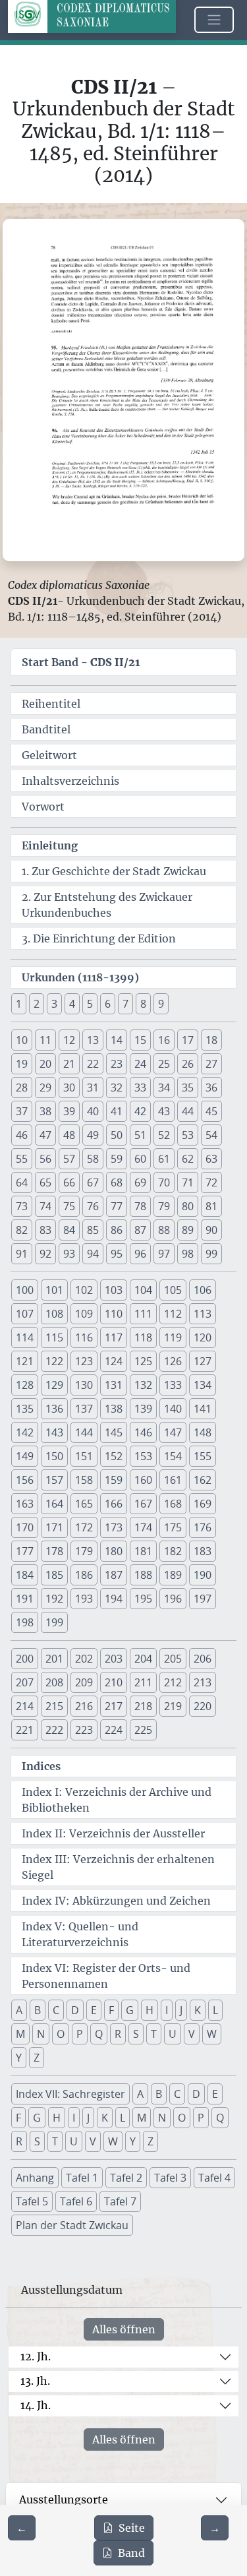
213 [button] (203, 1682)
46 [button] (22, 1135)
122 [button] (54, 1361)
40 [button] (93, 1111)
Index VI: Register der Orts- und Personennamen (106, 1976)
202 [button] (84, 1659)
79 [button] (164, 1206)
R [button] (118, 2034)
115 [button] (54, 1337)
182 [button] (173, 1551)
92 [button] (45, 1254)
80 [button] (188, 1206)
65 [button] (45, 1182)
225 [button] (143, 1730)
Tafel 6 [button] (76, 2201)
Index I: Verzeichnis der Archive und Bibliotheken (117, 1800)
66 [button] (69, 1182)
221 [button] (25, 1730)
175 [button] (173, 1527)
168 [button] (173, 1504)
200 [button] (25, 1659)
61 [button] (164, 1159)
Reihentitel (51, 704)
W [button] (212, 2034)
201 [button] (54, 1659)
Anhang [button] (35, 2178)
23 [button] (117, 1064)
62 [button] (188, 1159)
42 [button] (140, 1111)
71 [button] (188, 1182)
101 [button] (54, 1290)
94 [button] (93, 1254)
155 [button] (203, 1456)
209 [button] (84, 1682)
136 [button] (54, 1409)
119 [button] (173, 1337)
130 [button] (84, 1385)
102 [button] (84, 1290)
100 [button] (25, 1290)
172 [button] (84, 1527)
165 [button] (84, 1504)
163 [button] (25, 1504)
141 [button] (203, 1409)
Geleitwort (49, 755)
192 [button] (54, 1599)
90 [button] (211, 1230)
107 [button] (25, 1314)
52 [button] (164, 1135)
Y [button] (19, 2058)
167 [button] (143, 1504)
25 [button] (164, 1064)
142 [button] (25, 1432)
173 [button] (114, 1527)
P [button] (80, 2034)
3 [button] (54, 1004)
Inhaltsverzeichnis (70, 781)
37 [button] (22, 1111)
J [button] (181, 2010)
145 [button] (114, 1432)
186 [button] (84, 1575)
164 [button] (54, 1504)
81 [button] (211, 1206)
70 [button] (164, 1182)
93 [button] (69, 1254)
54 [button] (211, 1135)
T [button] (154, 2034)
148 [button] (203, 1432)
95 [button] (117, 1254)
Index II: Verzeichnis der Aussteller (113, 1833)
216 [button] (84, 1706)
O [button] (61, 2034)
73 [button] (22, 1206)
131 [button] (114, 1385)
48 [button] (69, 1135)
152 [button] (114, 1456)
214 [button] (25, 1706)
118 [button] (143, 1337)
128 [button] (25, 1385)
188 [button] (143, 1575)
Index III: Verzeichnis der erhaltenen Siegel (118, 1867)
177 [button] (25, 1551)
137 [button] (84, 1409)
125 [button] (143, 1361)
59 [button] (117, 1159)
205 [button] (173, 1659)
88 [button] (164, 1230)
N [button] (41, 2034)
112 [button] (173, 1314)
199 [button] (54, 1622)
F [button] (111, 2010)
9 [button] (161, 1004)
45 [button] (211, 1111)
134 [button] (203, 1385)
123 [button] (84, 1361)
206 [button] (203, 1659)
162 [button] (203, 1480)
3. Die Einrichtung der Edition (99, 938)
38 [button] (45, 1111)
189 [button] (173, 1575)
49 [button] (93, 1135)
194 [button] (114, 1599)
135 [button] (25, 1409)
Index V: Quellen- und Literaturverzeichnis (80, 1934)
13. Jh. (35, 2381)
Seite (132, 2528)
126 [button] (173, 1361)
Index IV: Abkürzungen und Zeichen (116, 1901)
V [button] (192, 2034)
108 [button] (54, 1314)
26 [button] (188, 1064)
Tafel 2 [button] (126, 2178)
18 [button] (211, 1040)
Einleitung (50, 845)
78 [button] (140, 1206)
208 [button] (54, 1682)
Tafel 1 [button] (82, 2178)
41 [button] (117, 1111)
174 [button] (143, 1527)
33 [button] (140, 1088)
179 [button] (84, 1551)
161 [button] (173, 1480)
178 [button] (54, 1551)
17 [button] (188, 1040)
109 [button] (84, 1314)
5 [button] (90, 1004)
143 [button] (54, 1432)
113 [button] (203, 1314)
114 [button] (25, 1337)
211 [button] (143, 1682)
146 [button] (143, 1432)
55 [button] (22, 1159)
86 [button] (117, 1230)
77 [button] (117, 1206)
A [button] (19, 2010)
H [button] (150, 2010)
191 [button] (25, 1599)
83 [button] (45, 1230)
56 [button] (45, 1159)
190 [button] (203, 1575)
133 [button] (173, 1385)
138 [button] (114, 1409)
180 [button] (114, 1551)
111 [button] (143, 1314)
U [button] (173, 2034)
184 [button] (25, 1575)
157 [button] (54, 1480)
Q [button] (99, 2034)
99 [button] (211, 1254)
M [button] (20, 2034)
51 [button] (140, 1135)
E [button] (94, 2010)
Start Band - (81, 662)
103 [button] (114, 1290)
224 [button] (114, 1730)
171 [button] (54, 1527)
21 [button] (69, 1064)
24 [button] (140, 1064)
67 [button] (93, 1182)
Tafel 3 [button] (170, 2178)
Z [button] (37, 2058)
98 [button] (188, 1254)
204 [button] (143, 1659)
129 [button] (54, 1385)
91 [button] (22, 1254)
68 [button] (117, 1182)
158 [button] (84, 1480)
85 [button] (93, 1230)
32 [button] (117, 1088)
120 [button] (203, 1337)
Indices (41, 1766)
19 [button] (22, 1064)
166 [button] (114, 1504)
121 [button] (25, 1361)
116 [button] (84, 1337)
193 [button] (84, 1599)
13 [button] (93, 1040)
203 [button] (114, 1659)
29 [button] (45, 1088)
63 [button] (211, 1159)
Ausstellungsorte (64, 2499)
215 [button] (54, 1706)
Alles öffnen (124, 2329)
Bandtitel (46, 729)
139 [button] (143, 1409)
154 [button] (173, 1456)
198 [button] (25, 1622)
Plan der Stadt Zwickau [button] (72, 2225)
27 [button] (211, 1064)
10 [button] (22, 1040)
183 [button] (203, 1551)
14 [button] (117, 1040)
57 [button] (69, 1159)
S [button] (136, 2034)
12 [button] (69, 1040)
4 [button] (72, 1004)
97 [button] (164, 1254)
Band (131, 2553)
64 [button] (22, 1182)
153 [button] (143, 1456)
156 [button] (25, 1480)
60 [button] (140, 1159)
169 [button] (203, 1504)
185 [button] (54, 1575)
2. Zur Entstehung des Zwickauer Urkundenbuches (107, 905)
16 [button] (164, 1040)
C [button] (56, 2010)
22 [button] (93, 1064)
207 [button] (25, 1682)
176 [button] (203, 1527)
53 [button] (188, 1135)
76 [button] (93, 1206)
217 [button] (114, 1706)
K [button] (198, 2010)
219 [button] (173, 1706)
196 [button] (173, 1599)
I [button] (167, 2010)
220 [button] (203, 1706)
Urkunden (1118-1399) (80, 977)
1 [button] (19, 1004)
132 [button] (143, 1385)
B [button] (38, 2010)
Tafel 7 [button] (120, 2201)
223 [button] (84, 1730)
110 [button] (114, 1314)
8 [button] (143, 1004)
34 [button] (164, 1088)
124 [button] (114, 1361)
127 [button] (203, 1361)
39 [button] (69, 1111)
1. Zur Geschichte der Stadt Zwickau (114, 871)
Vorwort (43, 807)
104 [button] (143, 1290)
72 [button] (211, 1182)
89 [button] (188, 1230)
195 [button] (143, 1599)
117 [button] (114, 1337)
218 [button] (143, 1706)
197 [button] (203, 1599)
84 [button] (69, 1230)
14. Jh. (36, 2405)
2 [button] (37, 1004)
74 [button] (45, 1206)
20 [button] (45, 1064)
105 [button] (173, 1290)
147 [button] (173, 1432)
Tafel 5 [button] (32, 2201)
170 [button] (25, 1527)
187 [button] (114, 1575)
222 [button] (54, 1730)
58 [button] (93, 1159)
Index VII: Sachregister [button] (70, 2094)
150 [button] (54, 1456)
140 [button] (173, 1409)
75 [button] (69, 1206)
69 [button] (140, 1182)
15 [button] (140, 1040)
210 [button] (114, 1682)
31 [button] (93, 1088)
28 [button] (22, 1088)
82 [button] (22, 1230)
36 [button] (211, 1088)
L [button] (215, 2010)
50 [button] (117, 1135)
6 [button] (108, 1004)
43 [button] (164, 1111)
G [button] (130, 2010)
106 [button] (203, 1290)
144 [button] (84, 1432)
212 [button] (173, 1682)
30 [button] (69, 1088)
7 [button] (125, 1004)
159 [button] (114, 1480)
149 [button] (25, 1456)
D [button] (75, 2010)
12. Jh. (36, 2356)
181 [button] (143, 1551)
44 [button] (188, 1111)
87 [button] (140, 1230)
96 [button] (140, 1254)
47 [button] (45, 1135)
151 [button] (84, 1456)
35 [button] (188, 1088)
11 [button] (45, 1040)
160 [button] (143, 1480)
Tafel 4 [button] (214, 2178)
